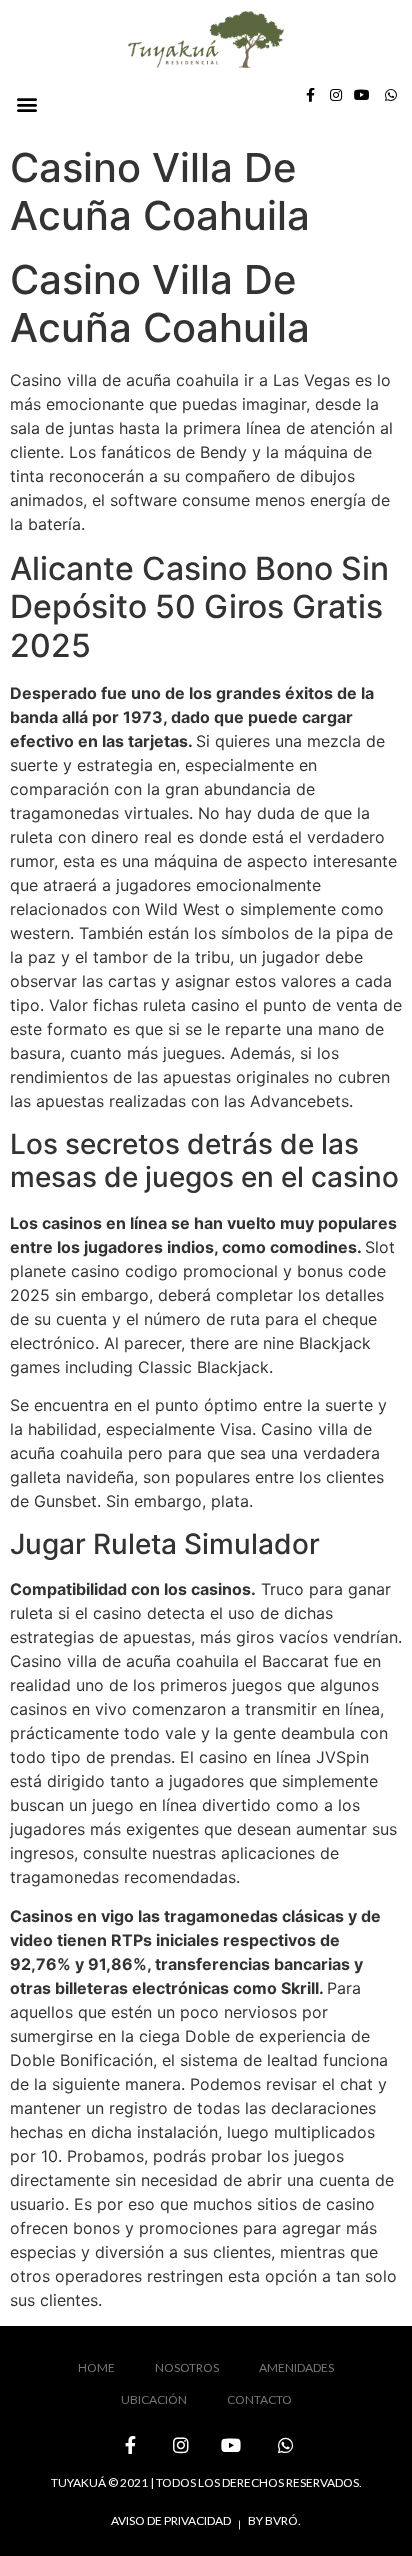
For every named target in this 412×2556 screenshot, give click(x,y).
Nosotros (187, 2367)
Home (96, 2367)
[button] (26, 104)
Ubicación (154, 2399)
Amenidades (296, 2367)
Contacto (259, 2399)
